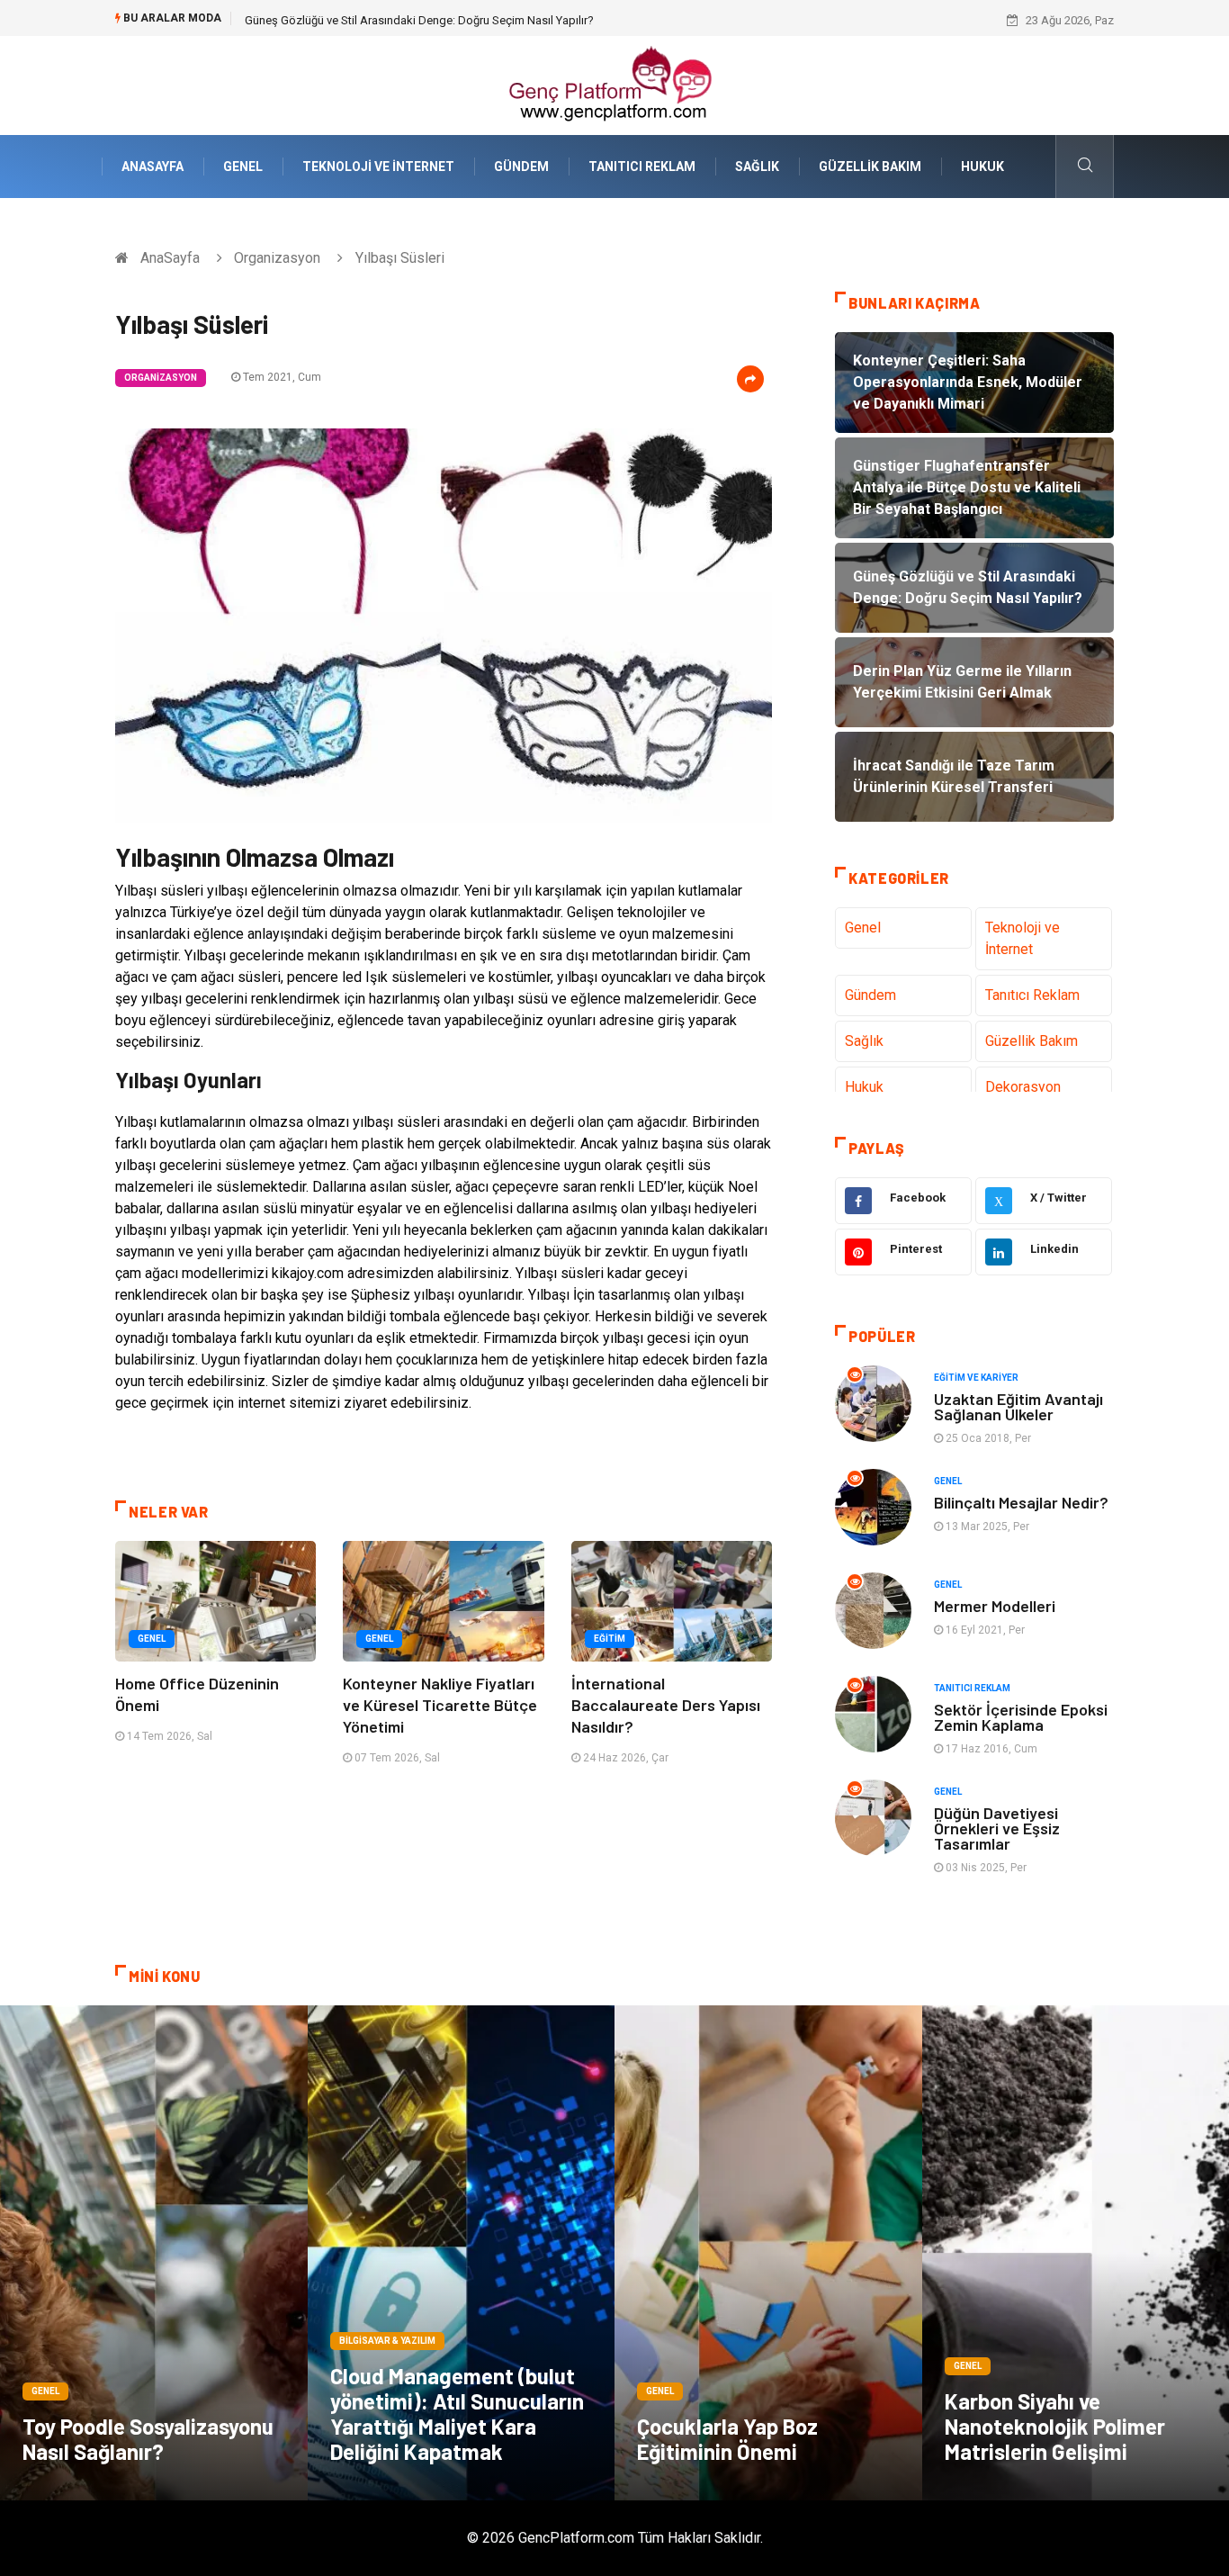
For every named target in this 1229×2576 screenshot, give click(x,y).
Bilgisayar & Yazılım (387, 2341)
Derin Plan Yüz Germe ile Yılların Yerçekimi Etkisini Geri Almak (401, 20)
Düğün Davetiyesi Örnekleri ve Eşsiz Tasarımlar (997, 1828)
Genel (243, 167)
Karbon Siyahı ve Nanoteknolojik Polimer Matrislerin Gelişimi (1055, 2426)
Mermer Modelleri (995, 1606)
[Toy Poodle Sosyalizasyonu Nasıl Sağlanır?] (154, 2253)
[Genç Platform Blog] (614, 84)
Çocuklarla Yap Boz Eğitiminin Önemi (727, 2439)
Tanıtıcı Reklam (642, 167)
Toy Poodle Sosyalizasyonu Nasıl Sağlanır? (148, 2439)
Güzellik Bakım (870, 167)
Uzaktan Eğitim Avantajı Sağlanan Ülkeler (1018, 1406)
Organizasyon (277, 258)
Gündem (521, 167)
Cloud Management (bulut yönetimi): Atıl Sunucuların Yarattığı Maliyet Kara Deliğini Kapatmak (457, 2414)
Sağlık (757, 167)
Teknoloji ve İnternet (378, 167)
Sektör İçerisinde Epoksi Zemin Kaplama (1021, 1717)
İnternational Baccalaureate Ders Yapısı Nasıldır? (666, 1705)
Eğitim (610, 1639)
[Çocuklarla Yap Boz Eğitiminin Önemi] (768, 2253)
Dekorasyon (1023, 1087)
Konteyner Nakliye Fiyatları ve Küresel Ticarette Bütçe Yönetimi (440, 1705)
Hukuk (982, 167)
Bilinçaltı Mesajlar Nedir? (1021, 1502)
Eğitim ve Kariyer (976, 1378)
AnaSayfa (153, 167)
